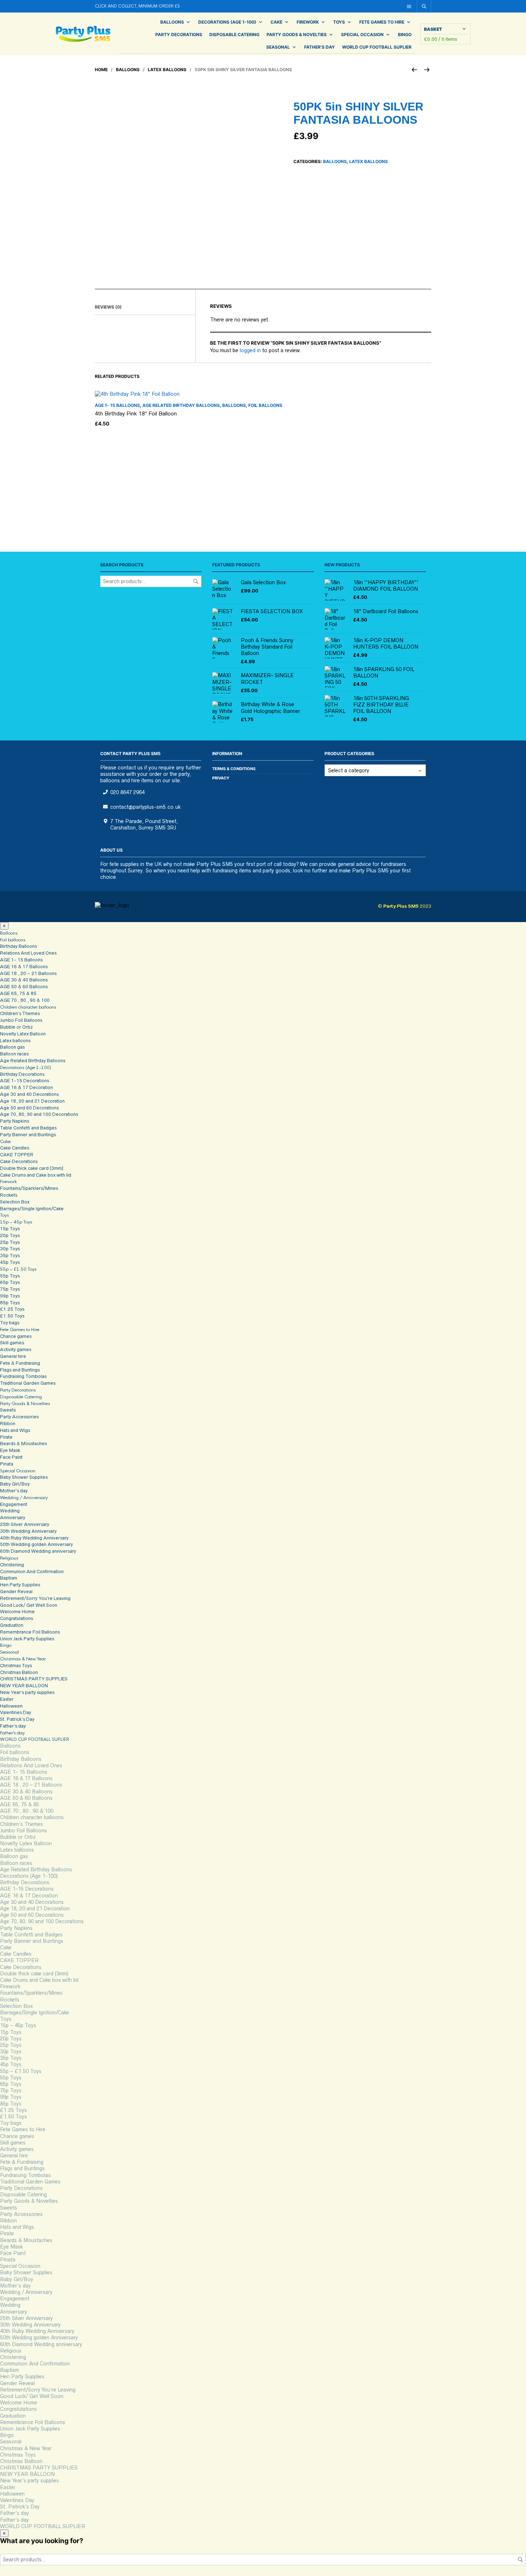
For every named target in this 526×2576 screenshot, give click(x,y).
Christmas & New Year (23, 1659)
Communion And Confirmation (32, 1572)
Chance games (16, 1336)
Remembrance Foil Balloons (30, 1632)
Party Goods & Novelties (297, 35)
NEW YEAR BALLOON (24, 1686)
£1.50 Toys (12, 1316)
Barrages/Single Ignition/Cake (32, 1209)
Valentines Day (16, 1712)
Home (101, 70)
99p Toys (10, 1296)
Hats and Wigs (15, 1430)
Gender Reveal (16, 1592)
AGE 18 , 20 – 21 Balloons (28, 973)
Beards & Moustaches (23, 1444)
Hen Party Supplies (20, 1585)
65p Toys (10, 1282)
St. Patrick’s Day (17, 1719)
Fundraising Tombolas (23, 1376)
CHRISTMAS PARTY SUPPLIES (34, 1679)
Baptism (9, 1578)
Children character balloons (28, 1007)
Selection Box (15, 1202)
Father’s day (320, 47)
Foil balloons (265, 405)
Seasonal (278, 47)
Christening (12, 1565)
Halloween (11, 1706)
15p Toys (10, 1229)
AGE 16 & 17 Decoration (26, 1087)
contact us (130, 768)
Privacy (221, 778)
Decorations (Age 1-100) (227, 22)
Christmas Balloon (19, 1672)
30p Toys (10, 1249)
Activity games (16, 1349)
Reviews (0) (108, 307)
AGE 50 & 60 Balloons (24, 987)
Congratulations (16, 1618)
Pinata (7, 1464)
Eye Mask (10, 1450)
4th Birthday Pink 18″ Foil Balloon (136, 413)
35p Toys (10, 1255)
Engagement (14, 1504)
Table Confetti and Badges (28, 1128)
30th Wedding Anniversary (28, 1531)
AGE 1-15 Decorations (25, 1081)
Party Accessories (19, 1417)
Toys (339, 22)
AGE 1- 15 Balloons (117, 405)
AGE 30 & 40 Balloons (24, 980)
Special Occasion (362, 35)
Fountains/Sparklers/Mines (29, 1188)
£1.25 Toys (12, 1309)
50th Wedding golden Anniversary (36, 1544)
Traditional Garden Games (28, 1383)
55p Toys (10, 1276)
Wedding (10, 1511)
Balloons (172, 22)
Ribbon (8, 1424)
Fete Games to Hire (382, 22)
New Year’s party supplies (27, 1692)
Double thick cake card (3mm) (32, 1168)
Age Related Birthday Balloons (181, 405)
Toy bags (10, 1323)
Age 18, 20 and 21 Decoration (32, 1101)
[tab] (145, 307)
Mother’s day (14, 1491)
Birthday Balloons (18, 946)
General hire (13, 1356)
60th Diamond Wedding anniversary (38, 1551)
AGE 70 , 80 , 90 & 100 (25, 1000)
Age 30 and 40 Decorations (29, 1094)
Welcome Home (17, 1612)
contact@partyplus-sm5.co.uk (145, 807)
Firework (308, 22)
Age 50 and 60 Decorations (29, 1108)
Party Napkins (14, 1121)
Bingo (405, 35)
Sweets (8, 1410)
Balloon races (14, 1054)
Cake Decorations (19, 1161)
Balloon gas (12, 1047)
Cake (276, 22)
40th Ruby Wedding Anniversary (34, 1538)
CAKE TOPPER (17, 1155)
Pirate (6, 1437)
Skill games (12, 1343)
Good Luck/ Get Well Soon (29, 1605)
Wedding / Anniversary (24, 1498)
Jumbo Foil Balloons (21, 1020)
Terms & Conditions (234, 769)
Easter (7, 1699)
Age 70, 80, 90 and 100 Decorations (39, 1114)
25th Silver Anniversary (25, 1524)
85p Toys (10, 1303)
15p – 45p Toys (16, 1222)
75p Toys (10, 1289)
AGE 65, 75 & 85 (18, 993)
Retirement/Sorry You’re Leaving (35, 1598)
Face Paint (11, 1457)
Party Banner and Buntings (28, 1135)
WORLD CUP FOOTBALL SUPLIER (377, 47)
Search (196, 581)
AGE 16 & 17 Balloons (24, 967)
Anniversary (13, 1518)
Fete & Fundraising (20, 1363)
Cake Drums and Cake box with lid (36, 1175)
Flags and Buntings (20, 1370)
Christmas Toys (16, 1666)
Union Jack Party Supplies (27, 1639)
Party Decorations (179, 35)
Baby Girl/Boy (15, 1484)
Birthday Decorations (22, 1074)
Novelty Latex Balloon (23, 1034)
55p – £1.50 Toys (18, 1269)
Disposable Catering (234, 35)
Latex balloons (167, 70)
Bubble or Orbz (16, 1027)
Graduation (12, 1625)
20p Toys (10, 1235)
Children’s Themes (20, 1013)
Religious (9, 1558)
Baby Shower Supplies (24, 1477)
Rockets (9, 1195)
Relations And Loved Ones (28, 953)
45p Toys (10, 1262)
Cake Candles (14, 1148)
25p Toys (10, 1242)
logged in (250, 350)
